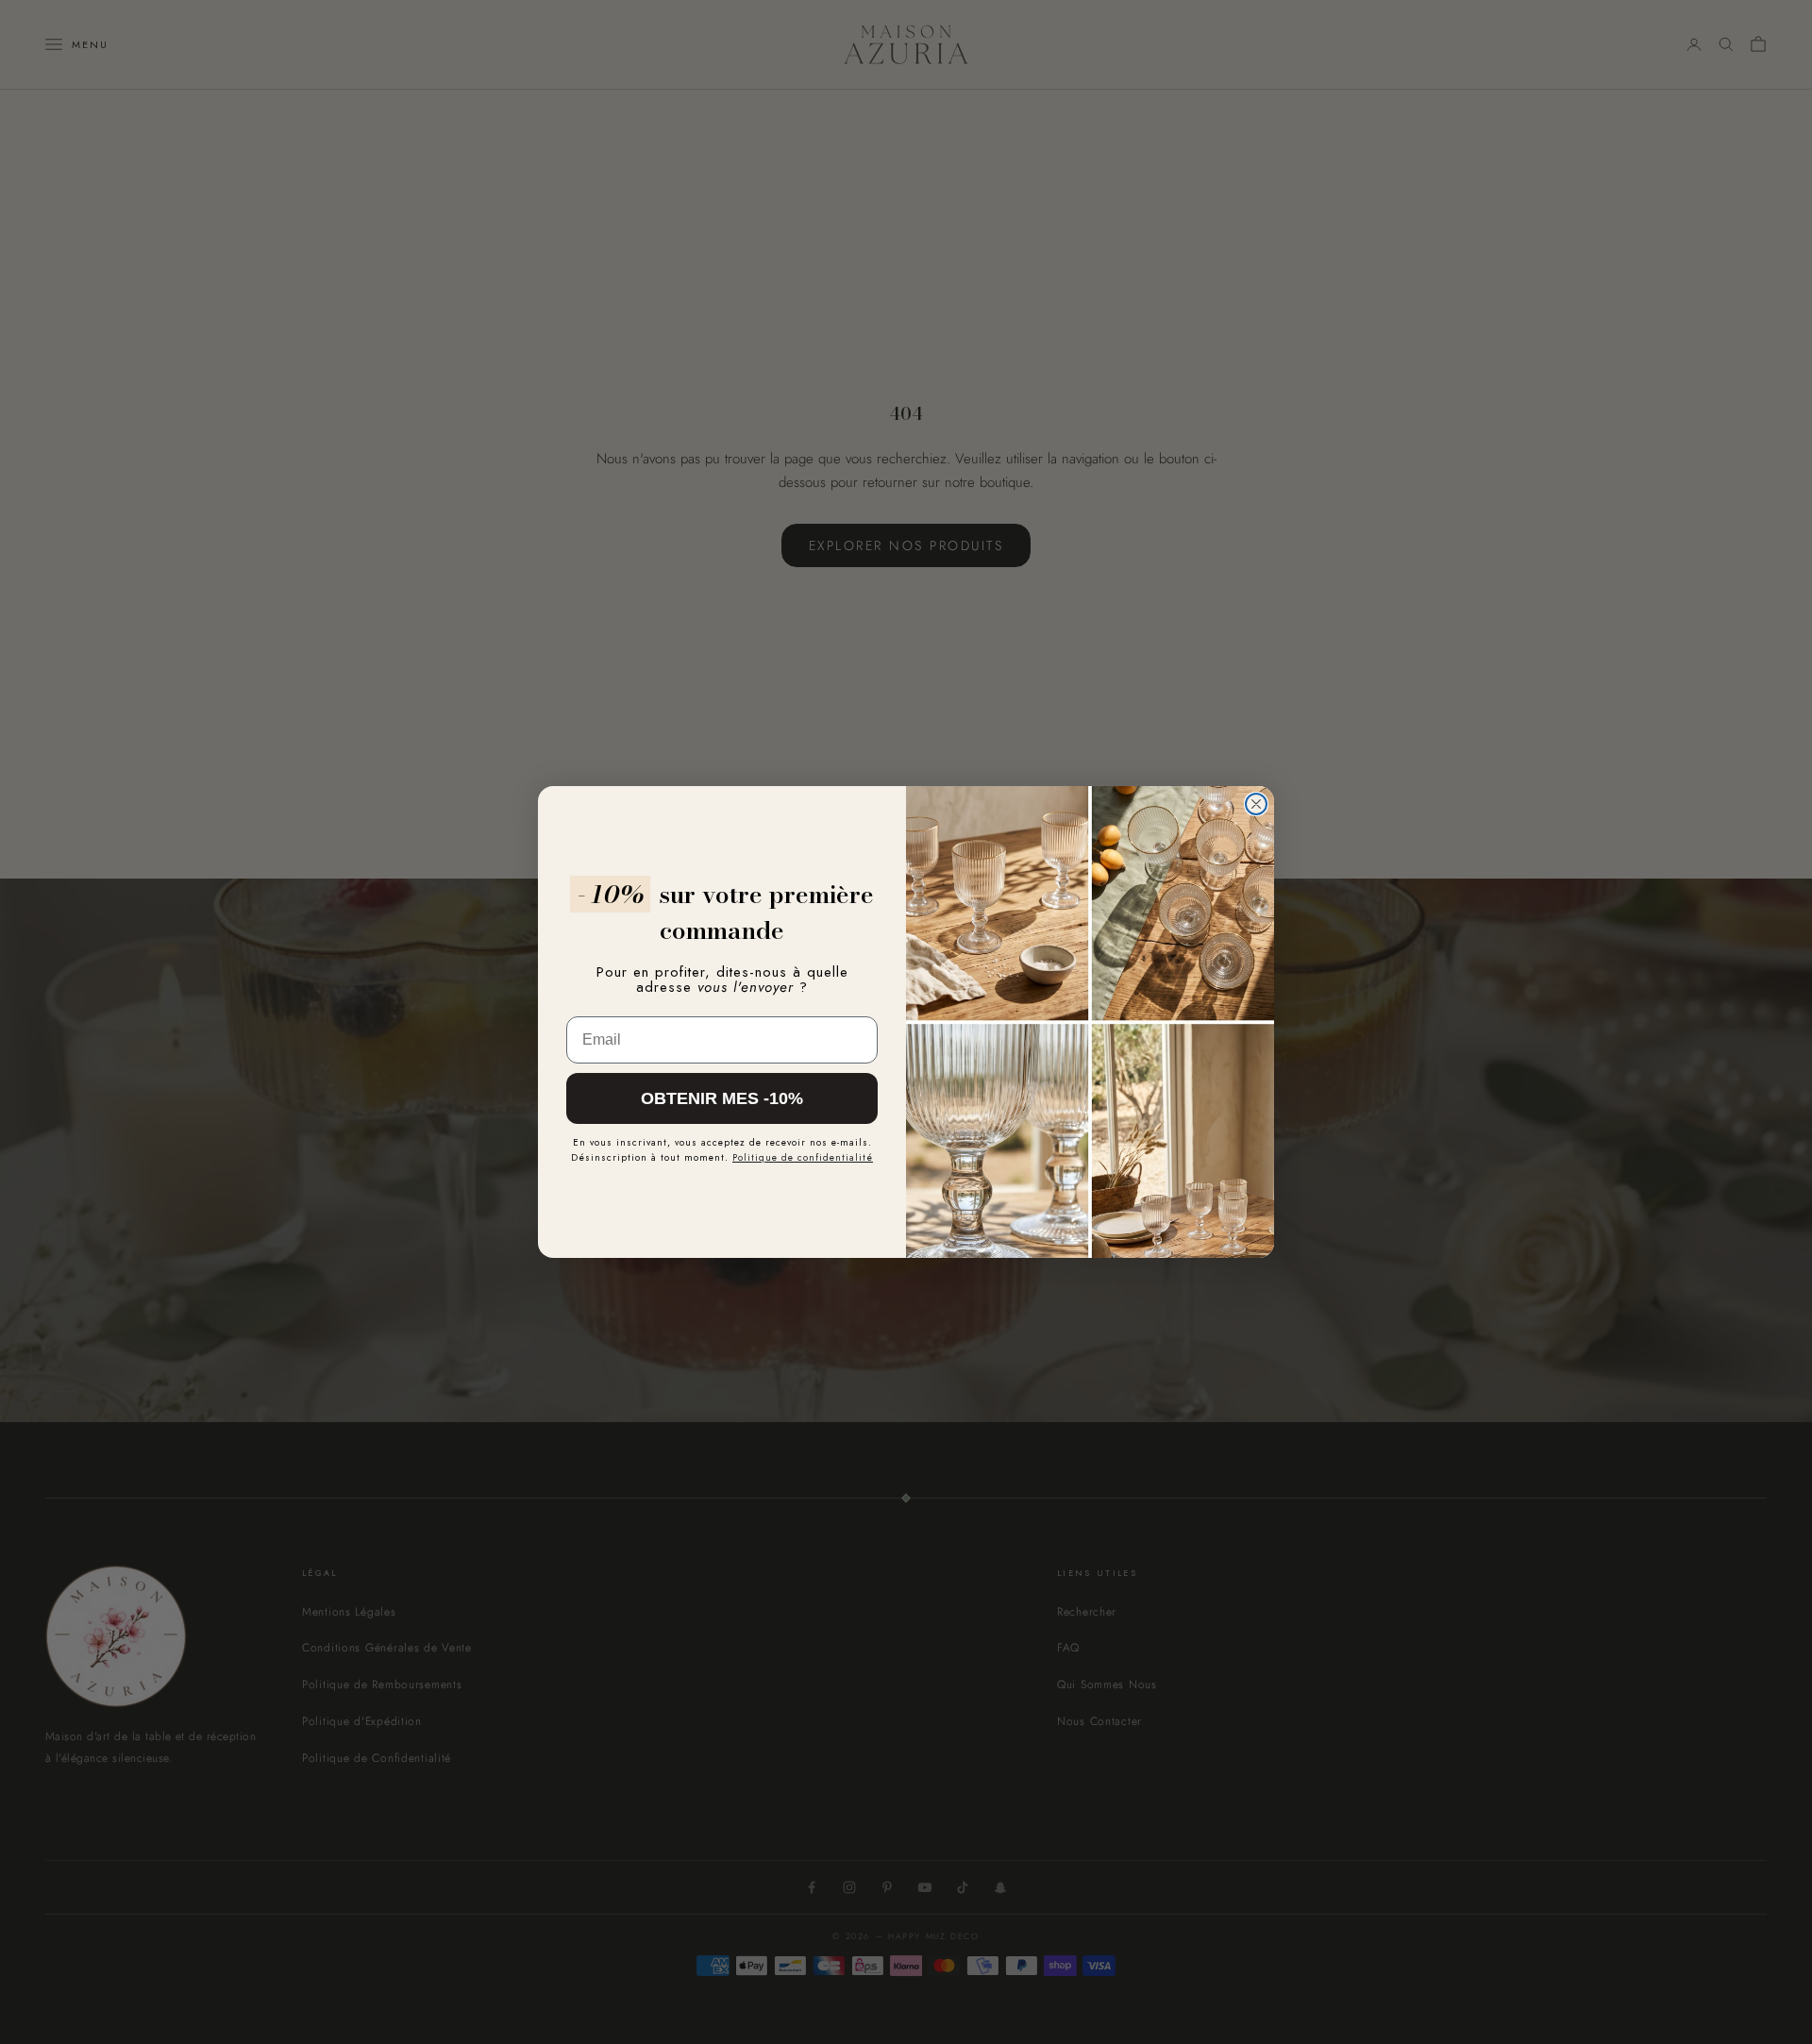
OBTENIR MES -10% (722, 1098)
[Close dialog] (1256, 804)
